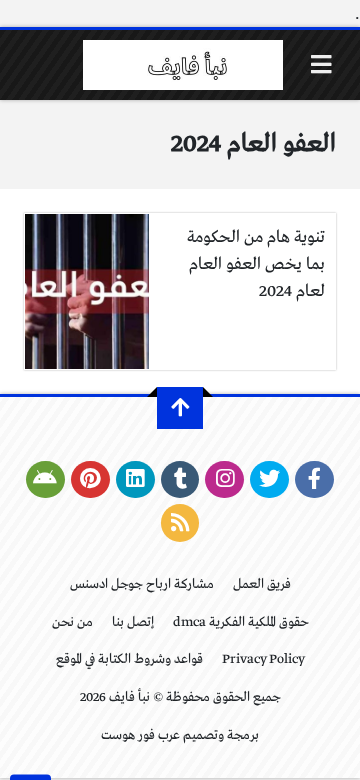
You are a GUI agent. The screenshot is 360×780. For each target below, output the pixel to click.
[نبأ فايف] (183, 65)
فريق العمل (262, 584)
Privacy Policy (263, 659)
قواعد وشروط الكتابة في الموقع (129, 659)
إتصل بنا (133, 622)
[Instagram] (224, 480)
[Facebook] (314, 480)
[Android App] (45, 480)
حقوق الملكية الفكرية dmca (241, 622)
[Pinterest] (90, 480)
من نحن (72, 622)
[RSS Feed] (180, 523)
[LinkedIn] (135, 480)
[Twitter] (269, 480)
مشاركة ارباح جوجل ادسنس (142, 584)
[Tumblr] (180, 480)
